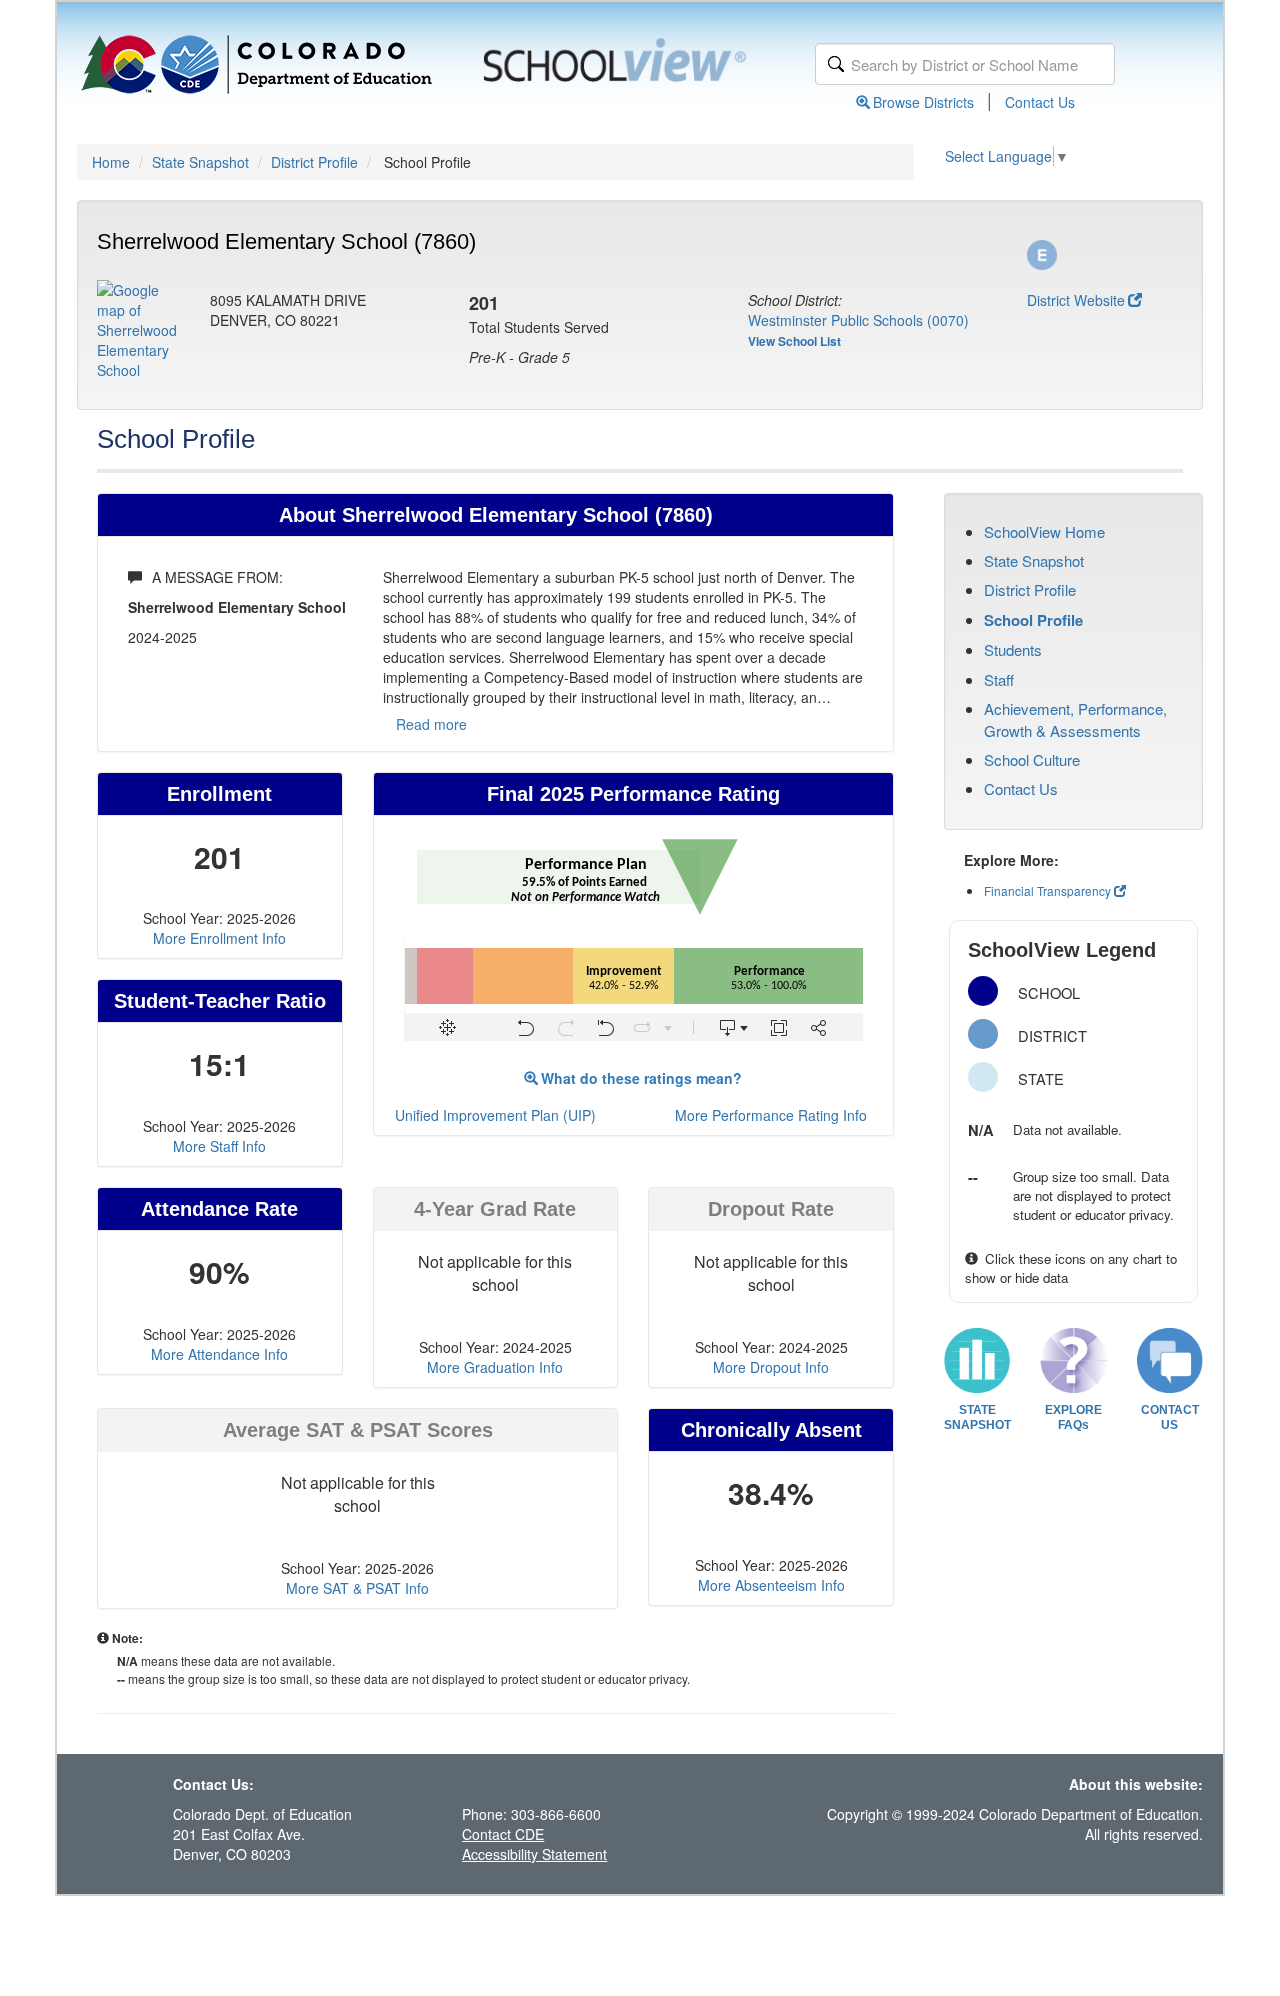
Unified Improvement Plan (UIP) (495, 1115)
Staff (999, 679)
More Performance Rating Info (771, 1115)
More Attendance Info (219, 1354)
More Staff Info (219, 1146)
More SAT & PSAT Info (357, 1588)
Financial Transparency (1047, 890)
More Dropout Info (771, 1367)
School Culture (1032, 759)
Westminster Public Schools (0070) (858, 320)
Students (1013, 649)
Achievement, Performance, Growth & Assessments (1075, 719)
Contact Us (1040, 102)
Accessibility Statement (534, 1854)
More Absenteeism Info (771, 1585)
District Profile (314, 162)
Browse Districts (923, 102)
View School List (794, 341)
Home (111, 162)
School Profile (1033, 620)
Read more (431, 724)
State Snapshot (200, 162)
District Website (1076, 300)
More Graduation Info (495, 1367)
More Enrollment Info (219, 938)
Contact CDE (503, 1834)
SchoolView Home (1044, 531)
